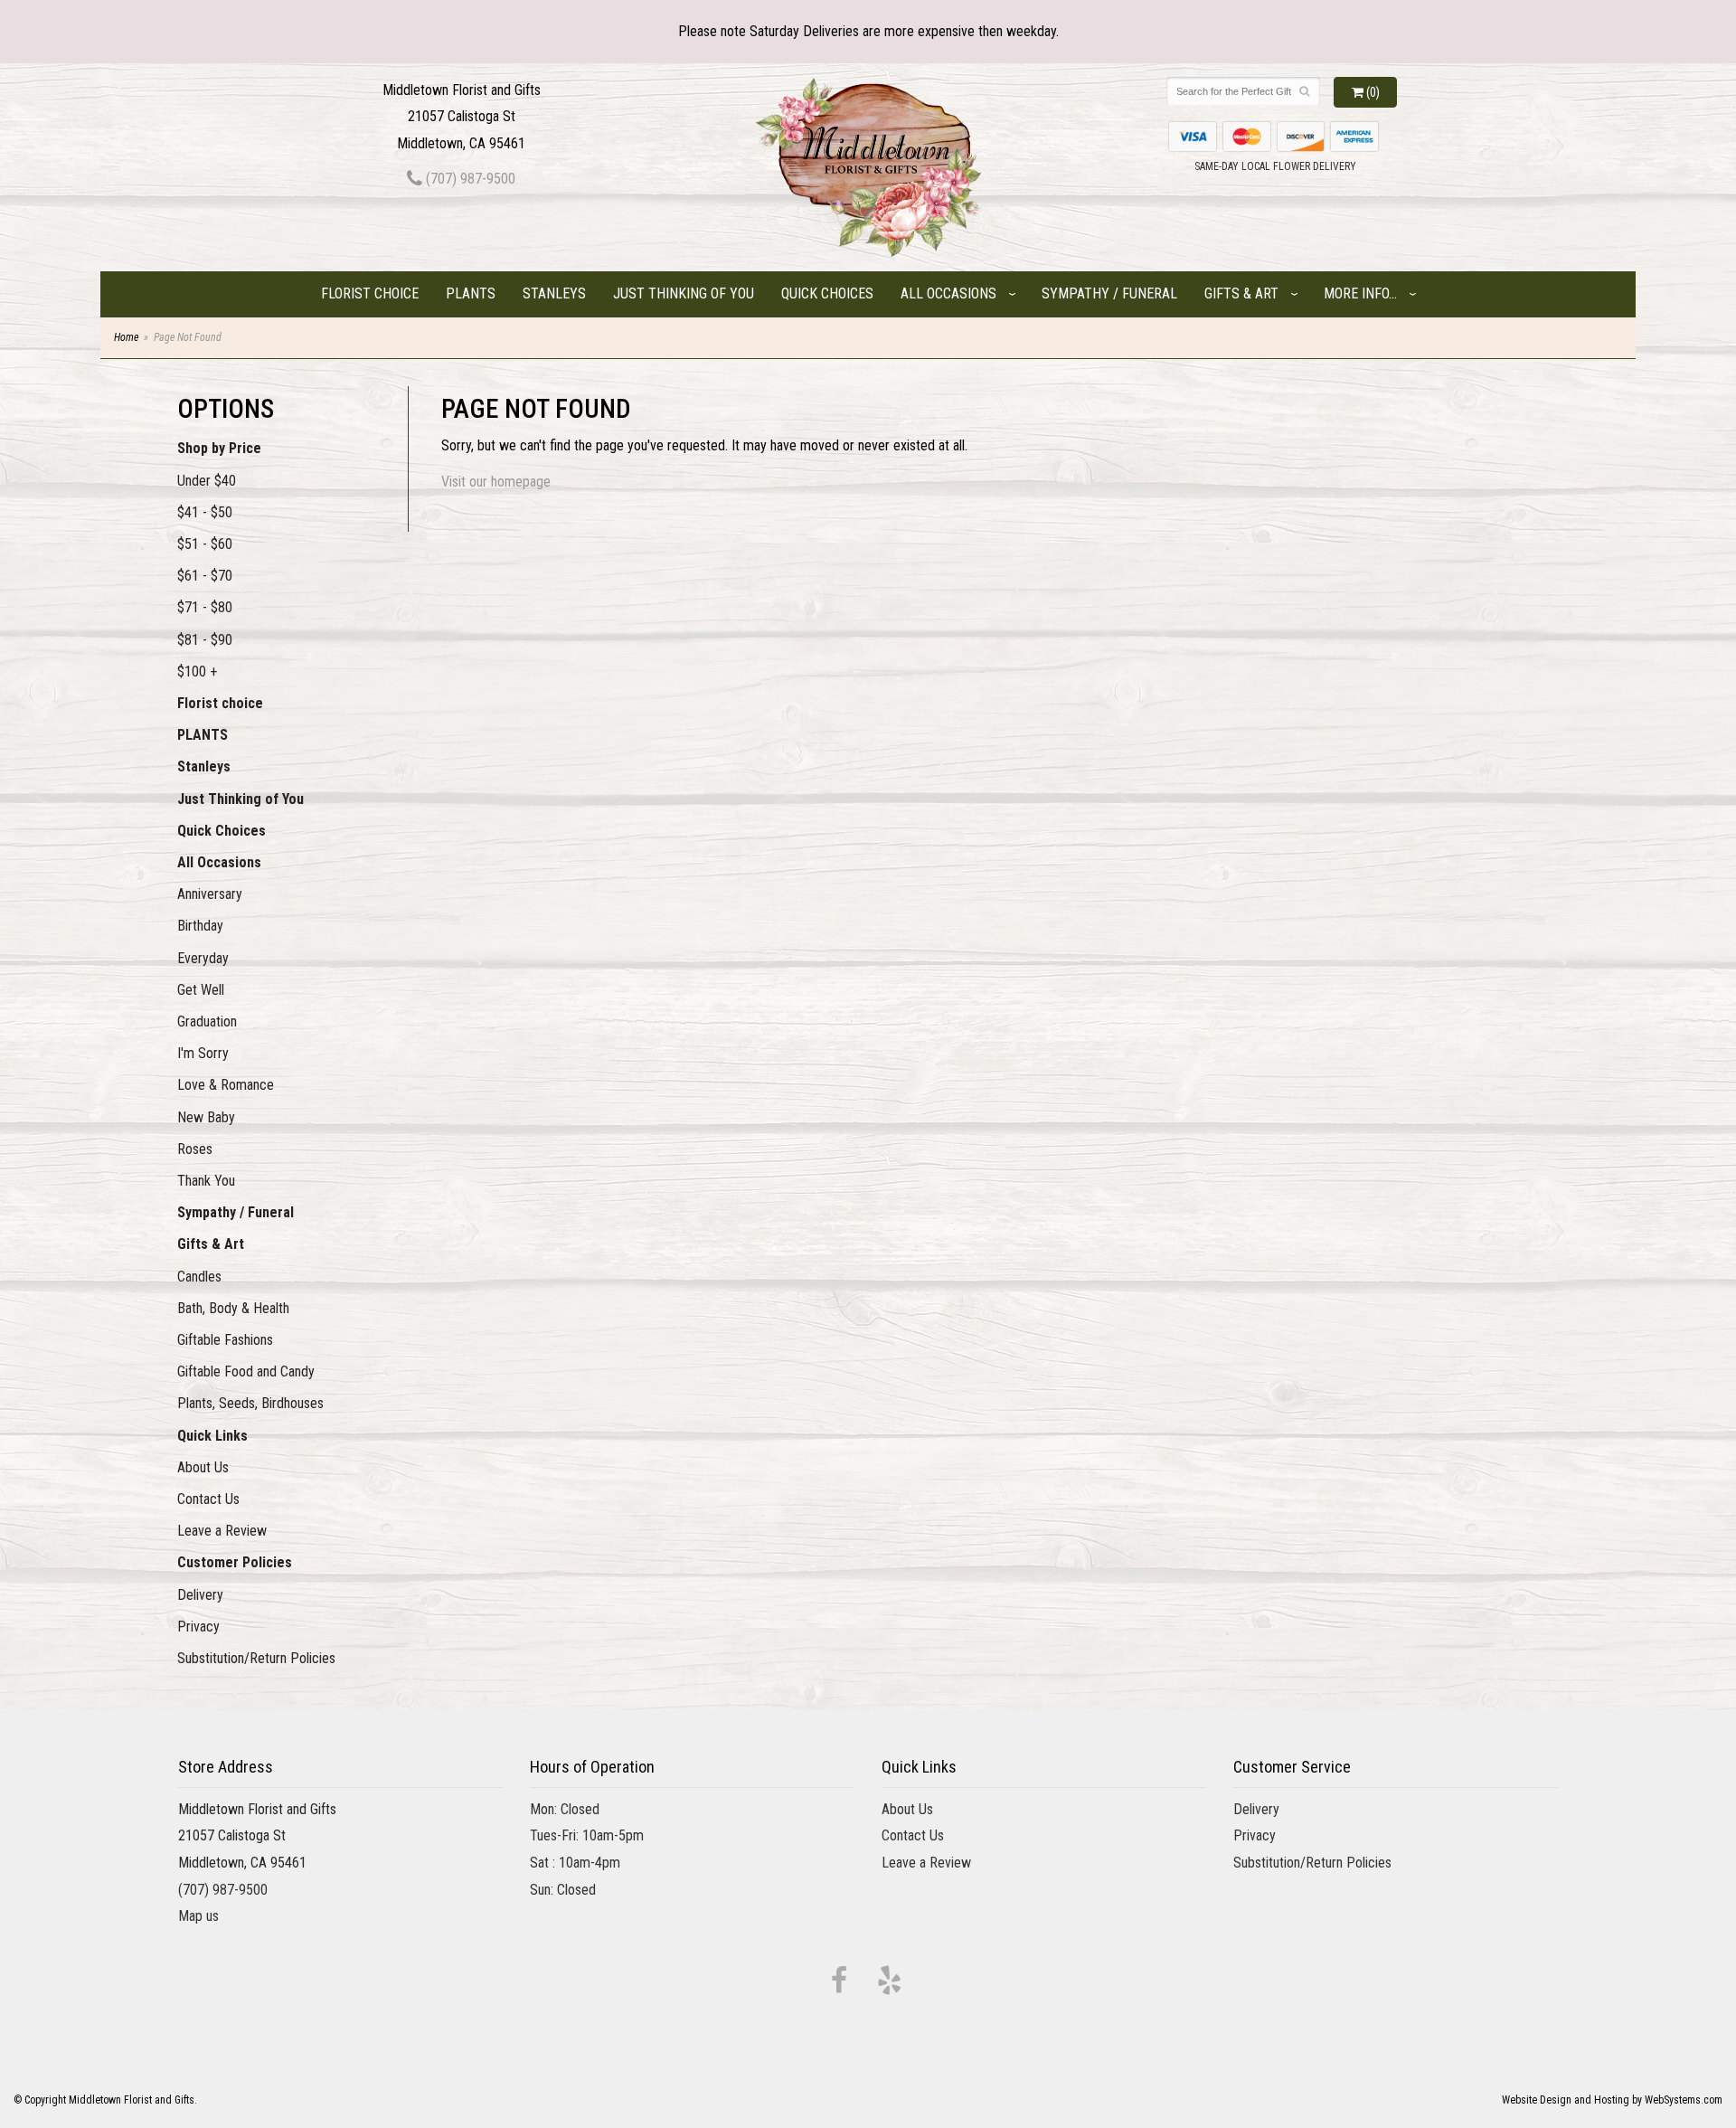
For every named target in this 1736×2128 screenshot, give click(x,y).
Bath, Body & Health (233, 1308)
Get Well (201, 990)
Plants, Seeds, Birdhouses (250, 1403)
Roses (195, 1149)
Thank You (206, 1181)
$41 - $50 (205, 512)
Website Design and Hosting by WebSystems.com (1612, 2100)
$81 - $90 (205, 640)
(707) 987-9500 (469, 179)
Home (126, 337)
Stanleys (554, 293)
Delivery (200, 1595)
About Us (203, 1467)
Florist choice (370, 293)
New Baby (206, 1117)
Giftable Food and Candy (246, 1371)
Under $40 (207, 481)
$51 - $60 (205, 544)
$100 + (197, 672)
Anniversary (210, 894)
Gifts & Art (1241, 293)
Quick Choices (827, 293)
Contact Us (208, 1499)
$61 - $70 (205, 576)
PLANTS (471, 293)
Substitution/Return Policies (256, 1658)
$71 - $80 (205, 607)
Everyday (203, 958)
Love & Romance (226, 1085)
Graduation (207, 1021)
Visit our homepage (496, 482)
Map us (198, 1916)
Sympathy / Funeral (1109, 293)
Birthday (200, 926)
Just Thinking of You (684, 293)
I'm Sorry (203, 1053)
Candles (199, 1277)
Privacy (198, 1627)
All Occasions (948, 293)
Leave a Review (222, 1531)
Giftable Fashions (225, 1340)
